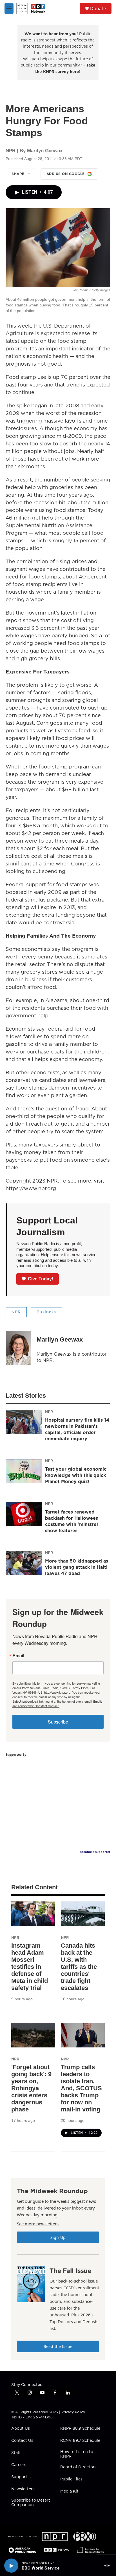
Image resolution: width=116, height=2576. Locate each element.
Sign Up (58, 2237)
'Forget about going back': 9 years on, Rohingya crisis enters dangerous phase (31, 2088)
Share (18, 174)
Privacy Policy (73, 2412)
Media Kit (69, 2491)
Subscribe (58, 1722)
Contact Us (22, 2441)
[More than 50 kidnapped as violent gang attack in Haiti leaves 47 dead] (24, 1563)
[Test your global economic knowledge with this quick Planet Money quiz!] (24, 1471)
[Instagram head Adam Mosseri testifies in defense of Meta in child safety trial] (33, 1914)
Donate (98, 8)
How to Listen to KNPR (77, 2454)
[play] (11, 2566)
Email (18, 1656)
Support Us (22, 2477)
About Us (21, 2429)
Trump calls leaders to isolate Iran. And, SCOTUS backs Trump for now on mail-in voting (81, 2088)
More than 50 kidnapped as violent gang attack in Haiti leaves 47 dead (77, 1567)
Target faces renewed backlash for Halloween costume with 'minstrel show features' (72, 1521)
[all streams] (109, 2566)
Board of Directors (78, 2467)
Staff (16, 2453)
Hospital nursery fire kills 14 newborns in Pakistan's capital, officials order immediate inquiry (77, 1429)
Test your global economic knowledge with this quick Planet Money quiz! (76, 1475)
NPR (16, 1312)
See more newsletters (38, 2224)
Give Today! (41, 1279)
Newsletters (23, 2489)
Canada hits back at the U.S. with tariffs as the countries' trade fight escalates (79, 1967)
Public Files (71, 2479)
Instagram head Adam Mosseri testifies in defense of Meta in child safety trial (30, 1967)
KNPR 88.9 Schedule (80, 2429)
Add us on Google (66, 174)
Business (46, 1312)
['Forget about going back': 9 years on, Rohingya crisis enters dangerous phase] (33, 2035)
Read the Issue (58, 2346)
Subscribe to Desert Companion (31, 2503)
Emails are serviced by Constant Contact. (57, 1704)
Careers (19, 2465)
